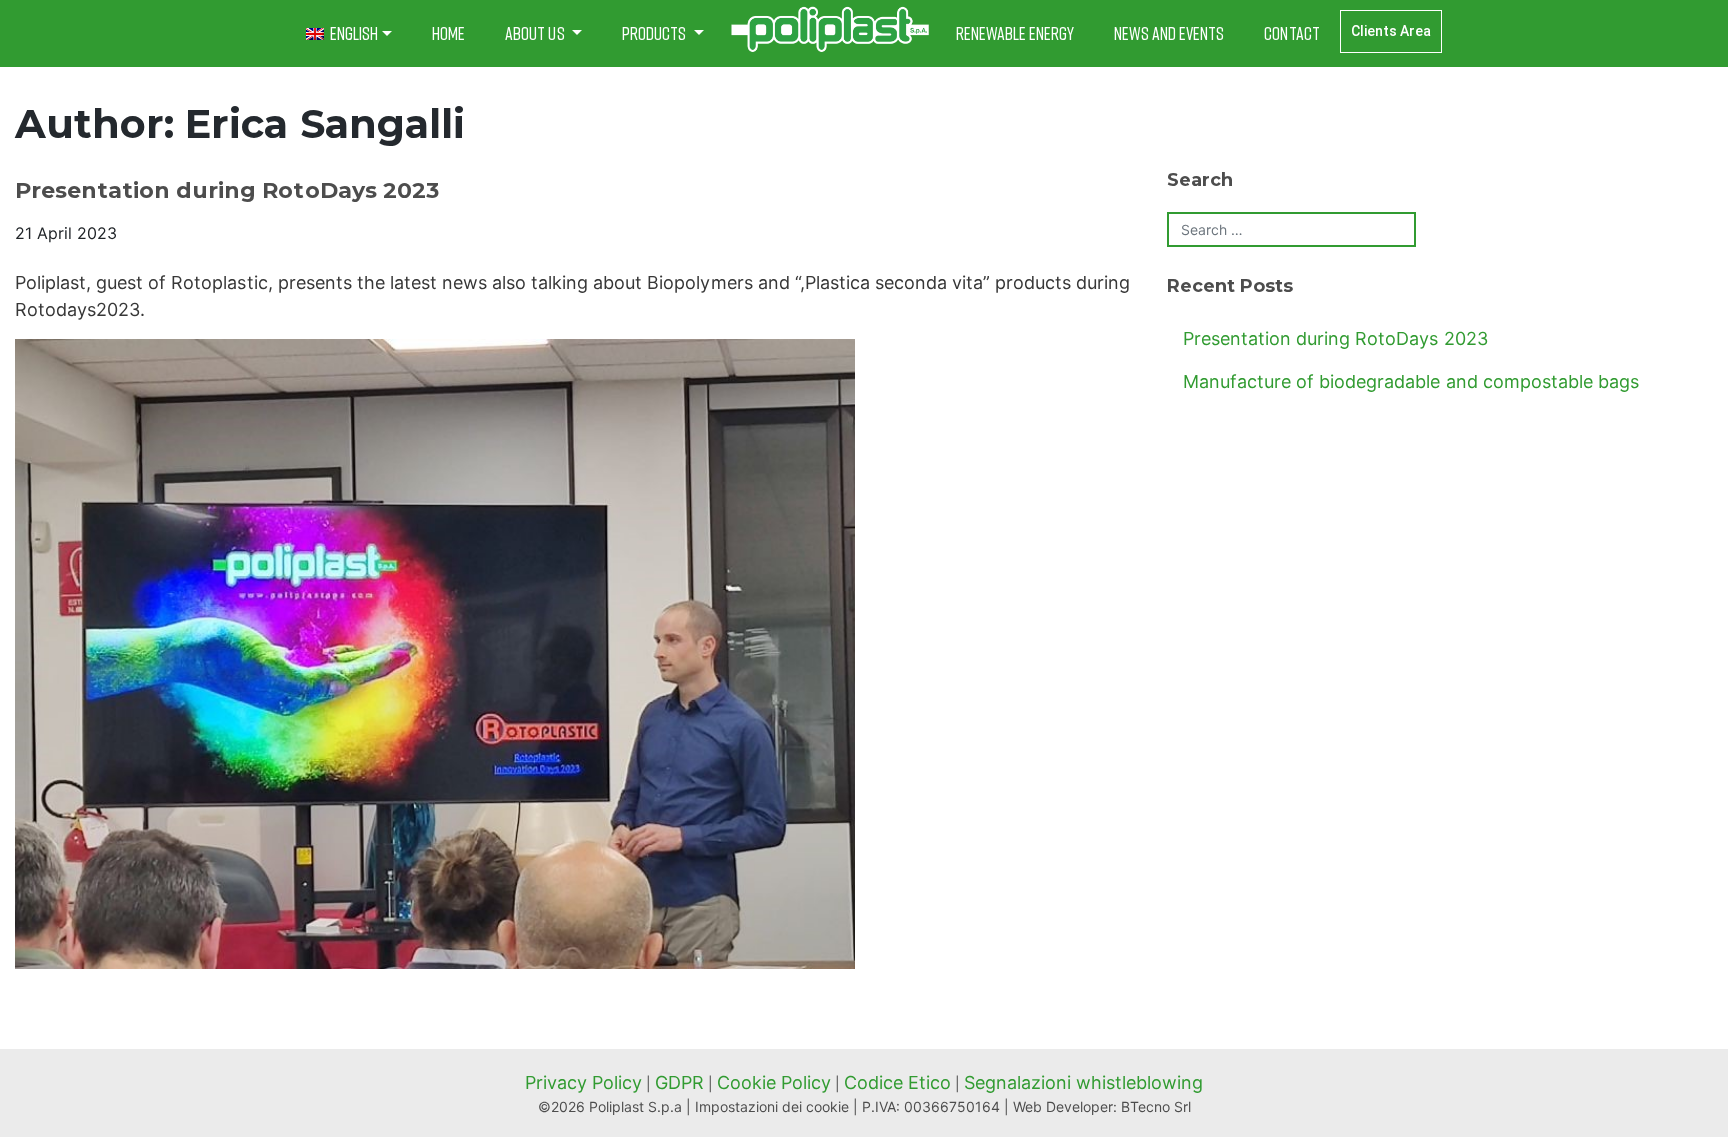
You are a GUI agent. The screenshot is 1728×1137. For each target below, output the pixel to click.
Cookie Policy (774, 1082)
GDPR (679, 1082)
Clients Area (1391, 31)
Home (448, 33)
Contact (1291, 33)
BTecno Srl (1156, 1106)
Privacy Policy (583, 1082)
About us (536, 33)
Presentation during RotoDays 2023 (227, 190)
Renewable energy (1015, 33)
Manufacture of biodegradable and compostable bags (1411, 381)
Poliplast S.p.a (635, 1106)
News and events (1169, 33)
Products (655, 33)
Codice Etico (897, 1082)
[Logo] (830, 29)
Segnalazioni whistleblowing (1083, 1082)
